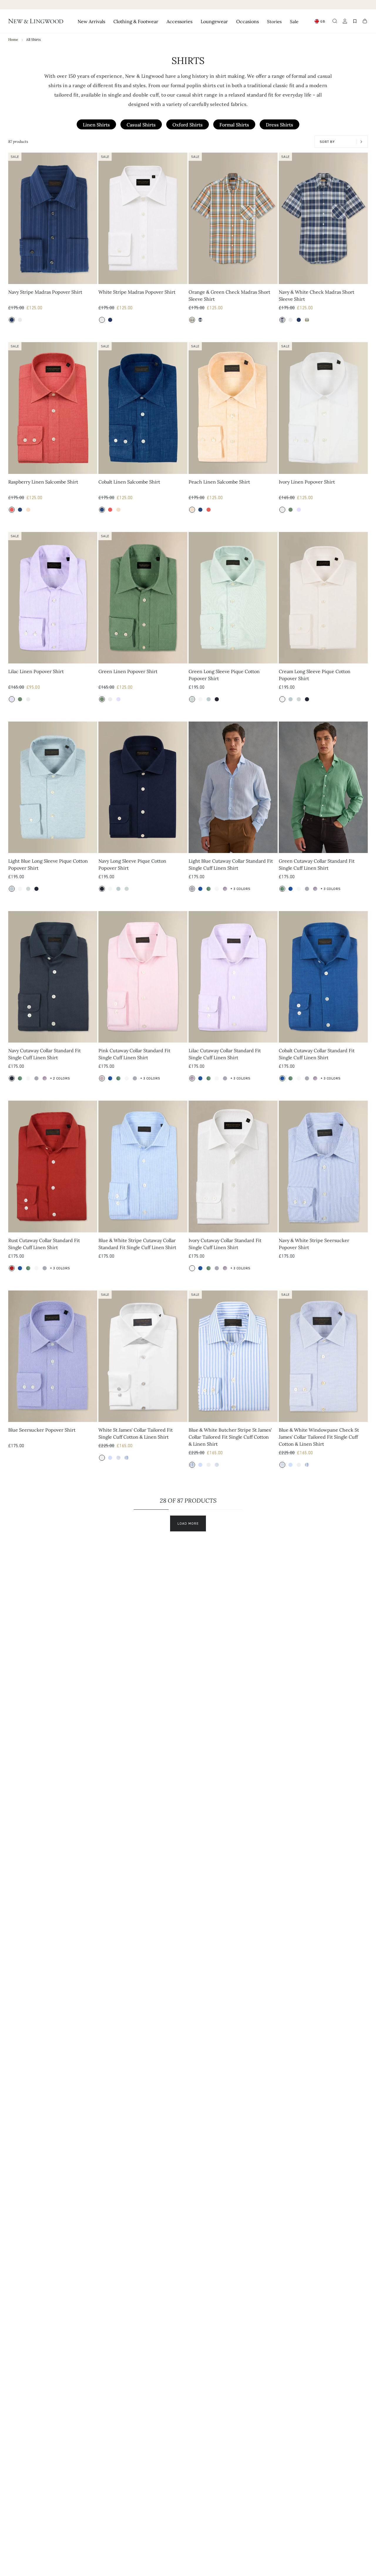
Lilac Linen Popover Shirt (36, 671)
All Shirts (33, 39)
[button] (335, 21)
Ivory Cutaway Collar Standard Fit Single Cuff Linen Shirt (225, 1244)
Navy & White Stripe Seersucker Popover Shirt (314, 1244)
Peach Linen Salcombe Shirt (219, 482)
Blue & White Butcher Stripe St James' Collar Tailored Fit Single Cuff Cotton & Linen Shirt (230, 1437)
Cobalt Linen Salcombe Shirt (129, 482)
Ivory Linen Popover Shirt (307, 482)
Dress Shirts (280, 124)
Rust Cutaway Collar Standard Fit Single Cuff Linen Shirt (44, 1244)
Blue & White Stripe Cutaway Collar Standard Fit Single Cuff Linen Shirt (137, 1244)
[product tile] (53, 218)
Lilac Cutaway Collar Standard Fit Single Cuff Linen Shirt (225, 1054)
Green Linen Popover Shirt (128, 671)
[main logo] (36, 21)
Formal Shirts (234, 124)
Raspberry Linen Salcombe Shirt (43, 482)
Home (13, 39)
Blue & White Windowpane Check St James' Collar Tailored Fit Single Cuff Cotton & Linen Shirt (319, 1437)
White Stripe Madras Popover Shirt (137, 292)
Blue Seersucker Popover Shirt (42, 1430)
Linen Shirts (96, 124)
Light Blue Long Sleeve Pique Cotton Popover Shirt (48, 864)
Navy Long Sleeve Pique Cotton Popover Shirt (132, 864)
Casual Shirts (141, 124)
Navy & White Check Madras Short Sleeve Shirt (317, 295)
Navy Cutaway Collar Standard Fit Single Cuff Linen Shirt (45, 1054)
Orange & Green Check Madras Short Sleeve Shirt (229, 295)
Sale (294, 21)
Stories (274, 21)
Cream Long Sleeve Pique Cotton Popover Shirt (315, 675)
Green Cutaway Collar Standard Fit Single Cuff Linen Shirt (317, 864)
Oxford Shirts (188, 124)
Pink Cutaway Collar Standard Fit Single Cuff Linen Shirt (134, 1054)
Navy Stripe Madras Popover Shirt (45, 292)
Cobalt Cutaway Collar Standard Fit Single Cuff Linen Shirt (317, 1054)
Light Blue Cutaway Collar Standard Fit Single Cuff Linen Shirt (231, 864)
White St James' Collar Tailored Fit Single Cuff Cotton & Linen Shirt (136, 1433)
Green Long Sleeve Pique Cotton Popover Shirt (224, 675)
